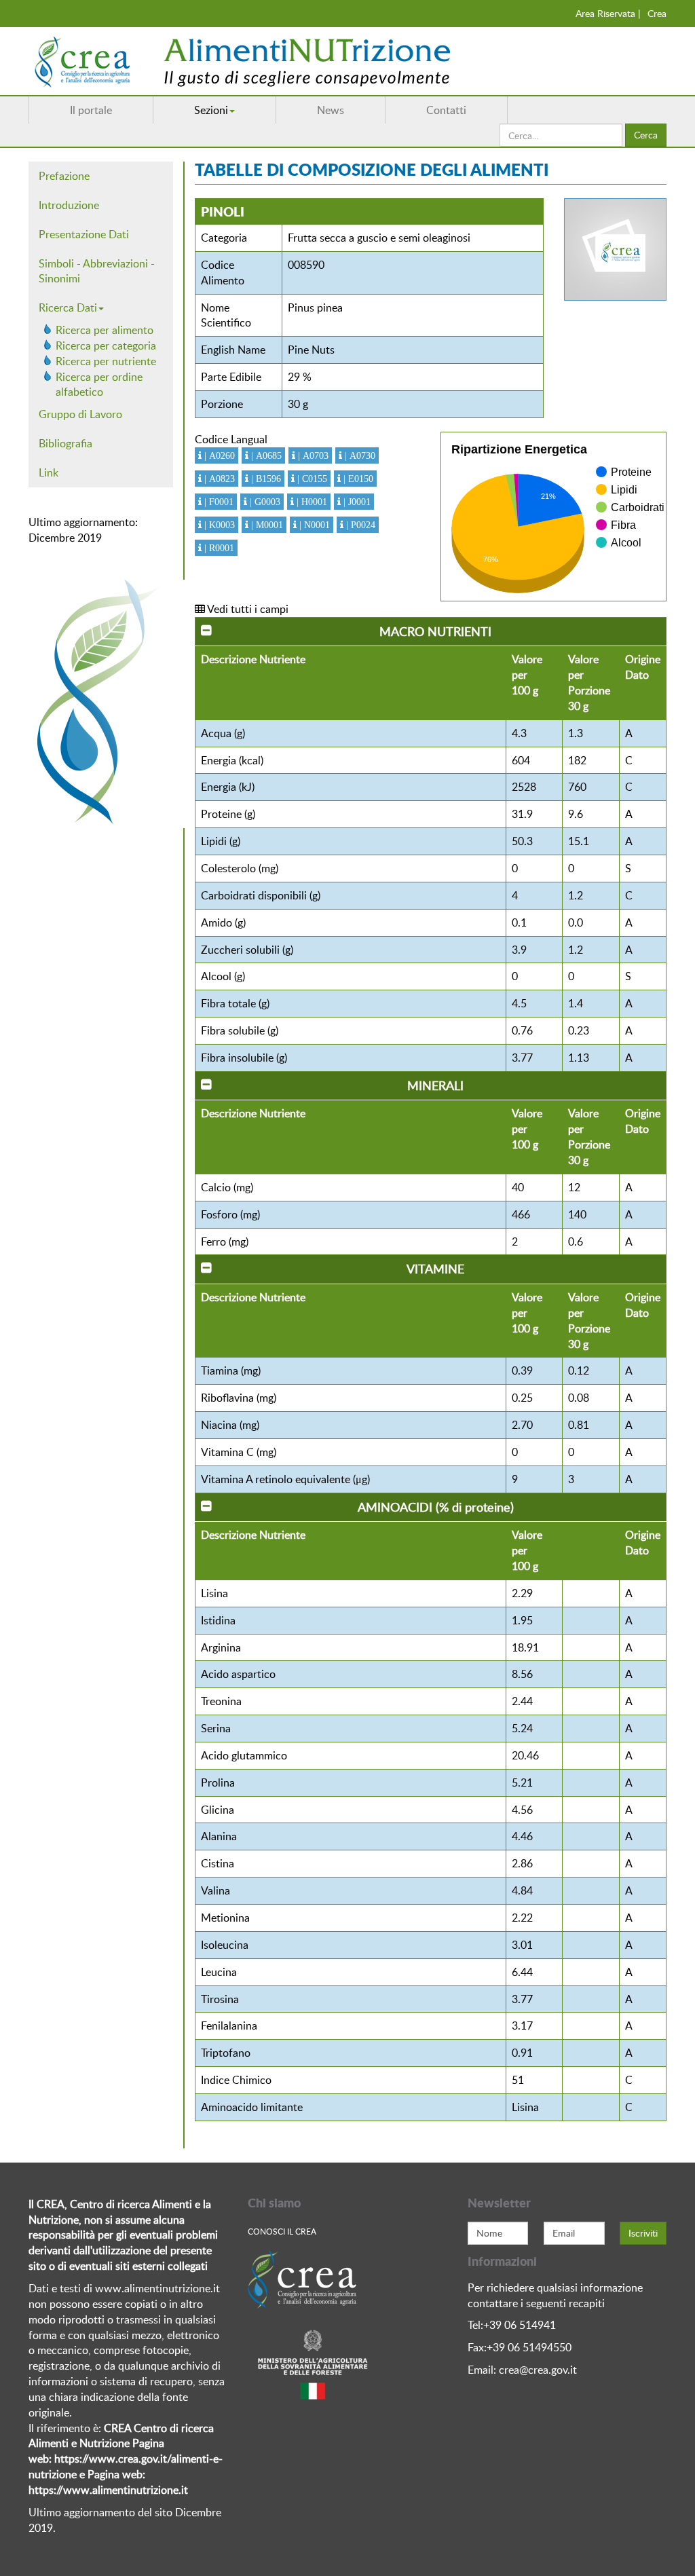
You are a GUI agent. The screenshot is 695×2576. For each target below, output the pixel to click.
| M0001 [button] (266, 525)
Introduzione (69, 205)
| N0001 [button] (313, 525)
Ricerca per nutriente (106, 361)
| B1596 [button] (265, 479)
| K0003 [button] (218, 525)
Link (49, 472)
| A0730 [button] (359, 455)
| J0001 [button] (356, 502)
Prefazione (64, 176)
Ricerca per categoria (106, 346)
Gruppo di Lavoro (80, 414)
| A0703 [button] (312, 455)
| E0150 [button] (357, 479)
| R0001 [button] (218, 548)
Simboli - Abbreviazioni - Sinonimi (97, 271)
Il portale (91, 110)
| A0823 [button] (218, 479)
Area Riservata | (608, 13)
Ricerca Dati (68, 307)
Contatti (446, 110)
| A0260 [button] (218, 455)
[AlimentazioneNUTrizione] (283, 61)
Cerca (646, 135)
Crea (657, 13)
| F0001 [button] (218, 502)
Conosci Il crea (282, 2231)
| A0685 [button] (265, 455)
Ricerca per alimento (105, 330)
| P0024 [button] (359, 525)
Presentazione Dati (84, 234)
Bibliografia (65, 443)
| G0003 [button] (264, 502)
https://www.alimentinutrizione (104, 2490)
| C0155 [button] (311, 479)
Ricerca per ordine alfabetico (99, 385)
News (331, 110)
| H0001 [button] (311, 502)
